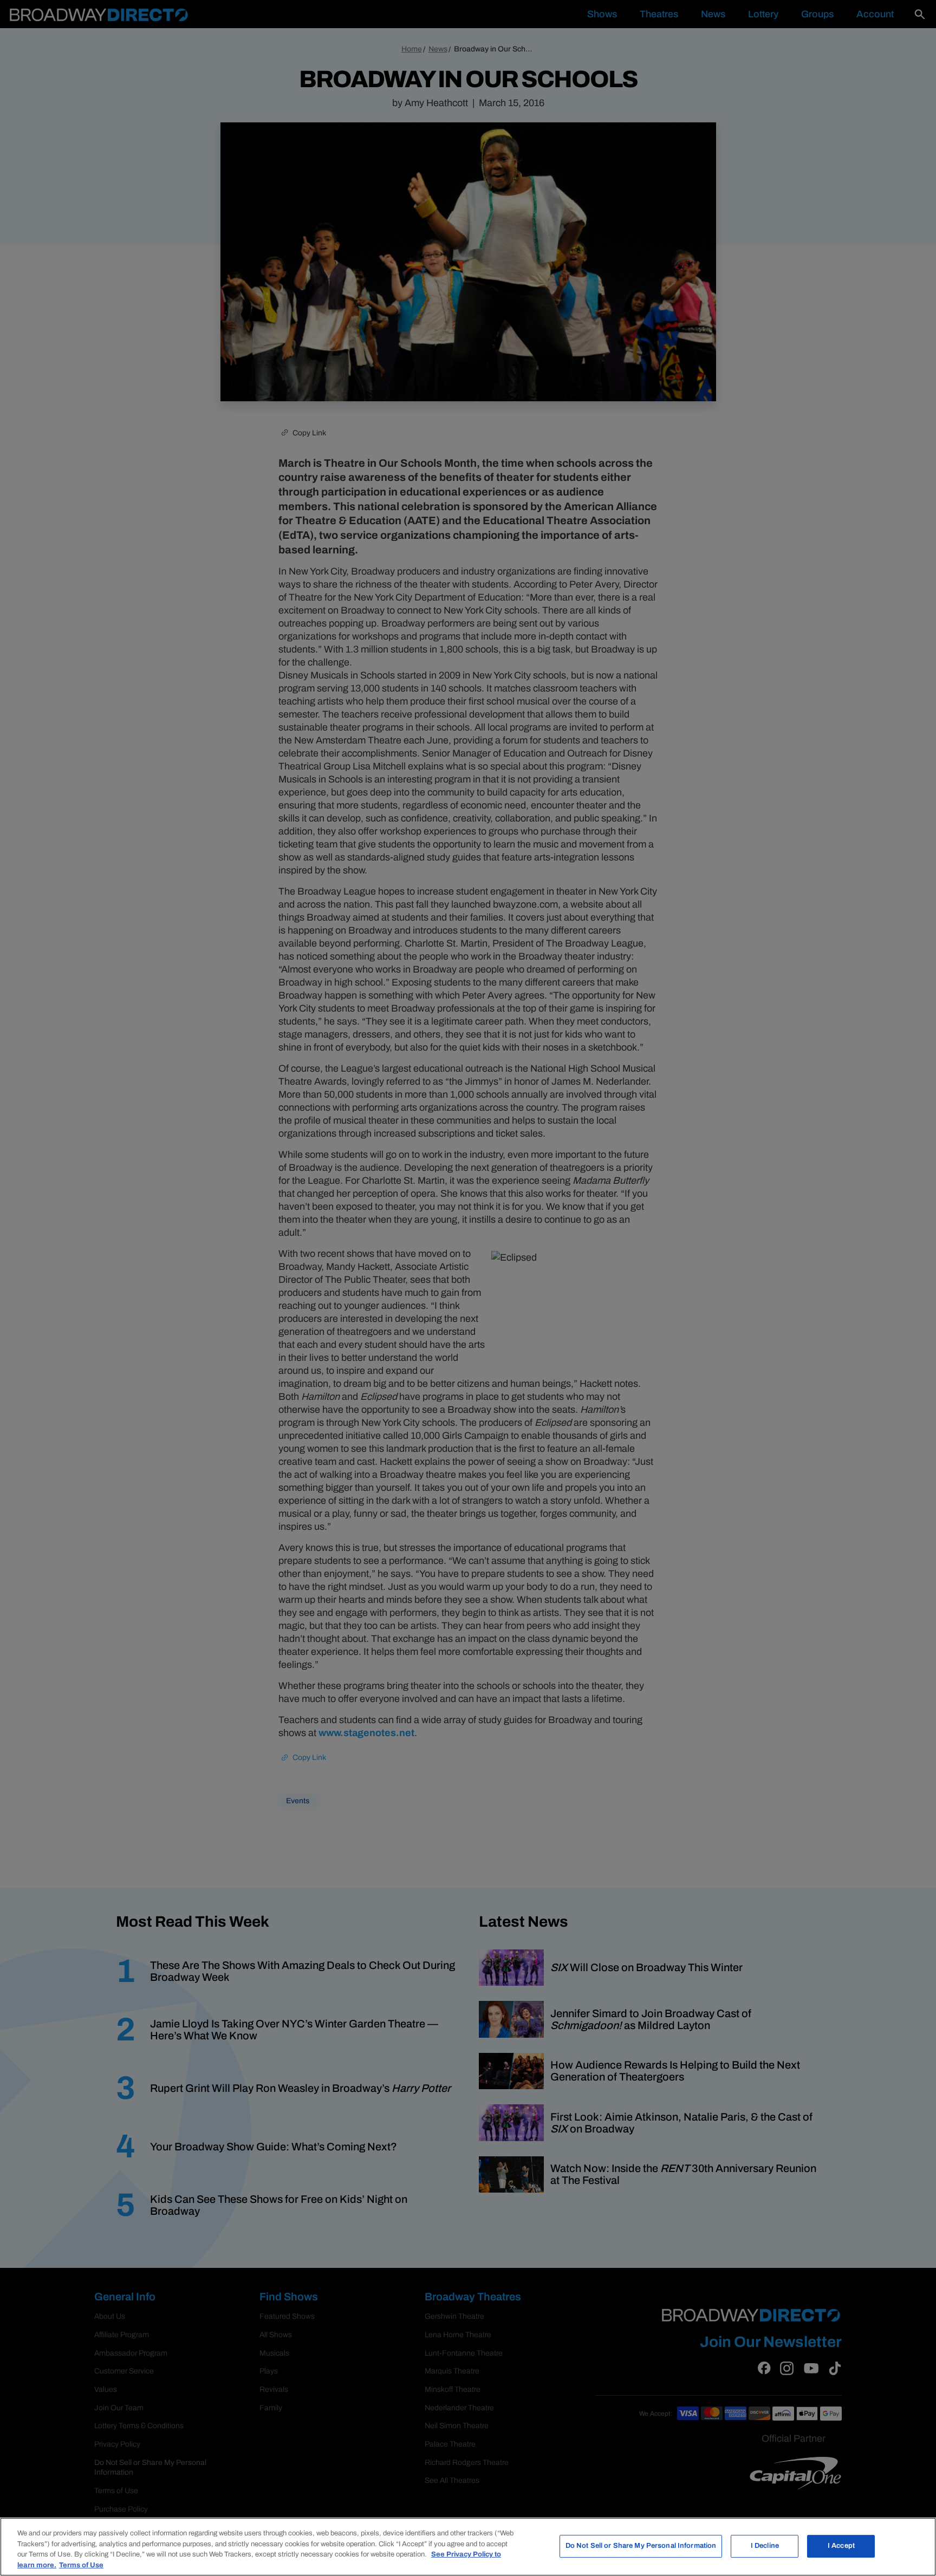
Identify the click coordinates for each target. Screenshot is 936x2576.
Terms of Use (81, 2565)
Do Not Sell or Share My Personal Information (641, 2546)
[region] (468, 2547)
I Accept (841, 2546)
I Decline (765, 2546)
